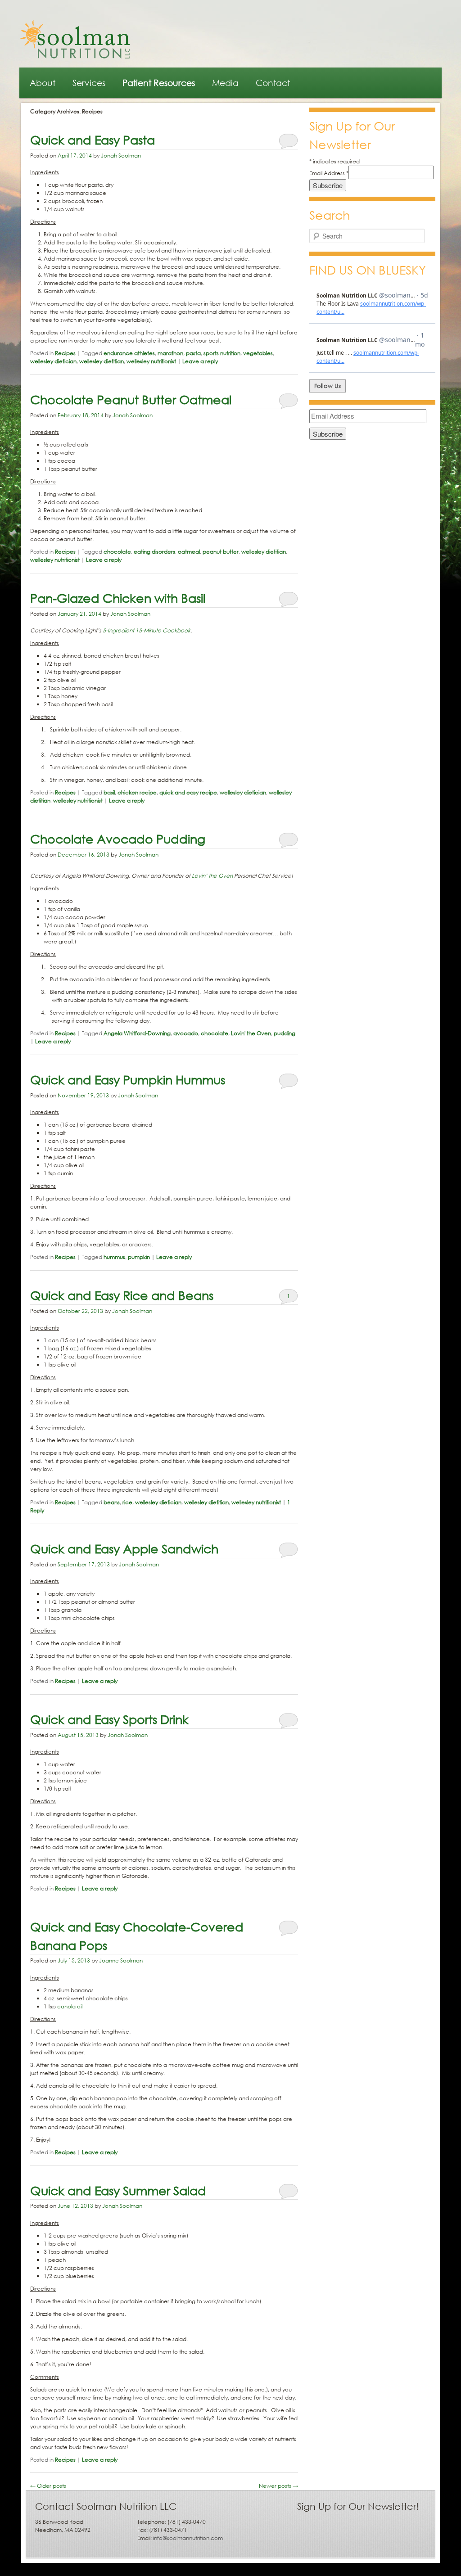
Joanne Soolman (121, 1960)
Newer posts (278, 2486)
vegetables (258, 353)
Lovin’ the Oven (212, 876)
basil (109, 792)
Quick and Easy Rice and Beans (122, 1295)
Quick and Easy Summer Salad (118, 2190)
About (43, 83)
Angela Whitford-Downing (137, 1033)
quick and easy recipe (188, 792)
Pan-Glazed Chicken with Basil (118, 598)
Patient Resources (159, 83)
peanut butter (221, 552)
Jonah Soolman (121, 156)
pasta (193, 353)
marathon (170, 353)
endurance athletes (129, 353)
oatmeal (189, 552)
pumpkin (139, 1257)
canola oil (70, 2006)
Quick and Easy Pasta (93, 139)
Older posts (48, 2486)
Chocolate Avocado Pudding (118, 838)
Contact (273, 83)
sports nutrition (222, 353)
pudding (285, 1033)
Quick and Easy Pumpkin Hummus (128, 1079)
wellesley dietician (53, 361)
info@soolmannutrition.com (188, 2538)
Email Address (329, 173)
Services (89, 83)
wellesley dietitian (102, 361)
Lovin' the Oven (251, 1033)
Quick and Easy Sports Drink (109, 1719)
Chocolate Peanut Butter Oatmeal (131, 399)
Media (225, 83)
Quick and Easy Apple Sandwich (124, 1548)
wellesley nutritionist (151, 361)
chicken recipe (137, 792)
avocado (186, 1033)
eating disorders (154, 552)
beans (112, 1502)
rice (127, 1502)
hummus (114, 1257)
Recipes (65, 353)
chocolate (117, 552)
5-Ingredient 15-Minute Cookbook (147, 630)
